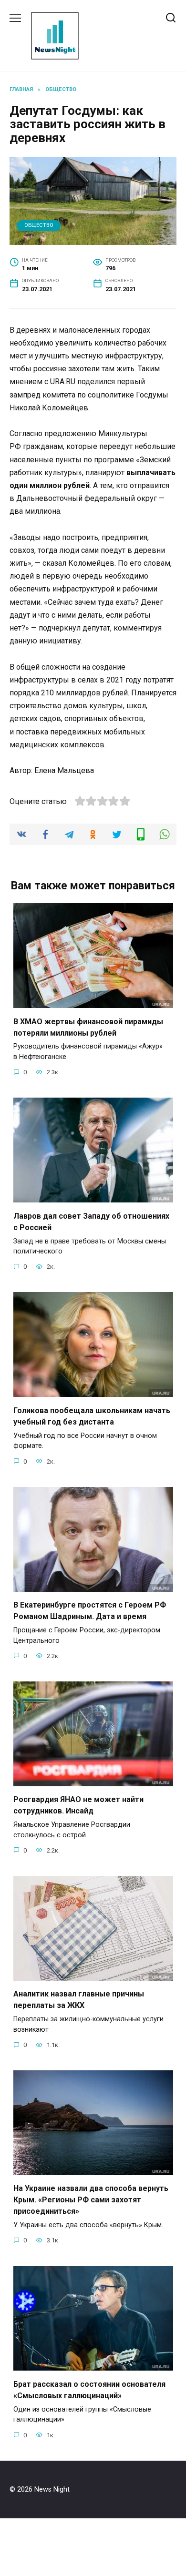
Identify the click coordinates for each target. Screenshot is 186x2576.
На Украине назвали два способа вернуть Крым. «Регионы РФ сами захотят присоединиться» (91, 2200)
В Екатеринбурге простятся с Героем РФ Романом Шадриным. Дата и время (90, 1611)
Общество (39, 225)
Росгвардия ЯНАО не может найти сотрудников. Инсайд (78, 1805)
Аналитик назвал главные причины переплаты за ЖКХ (79, 2000)
